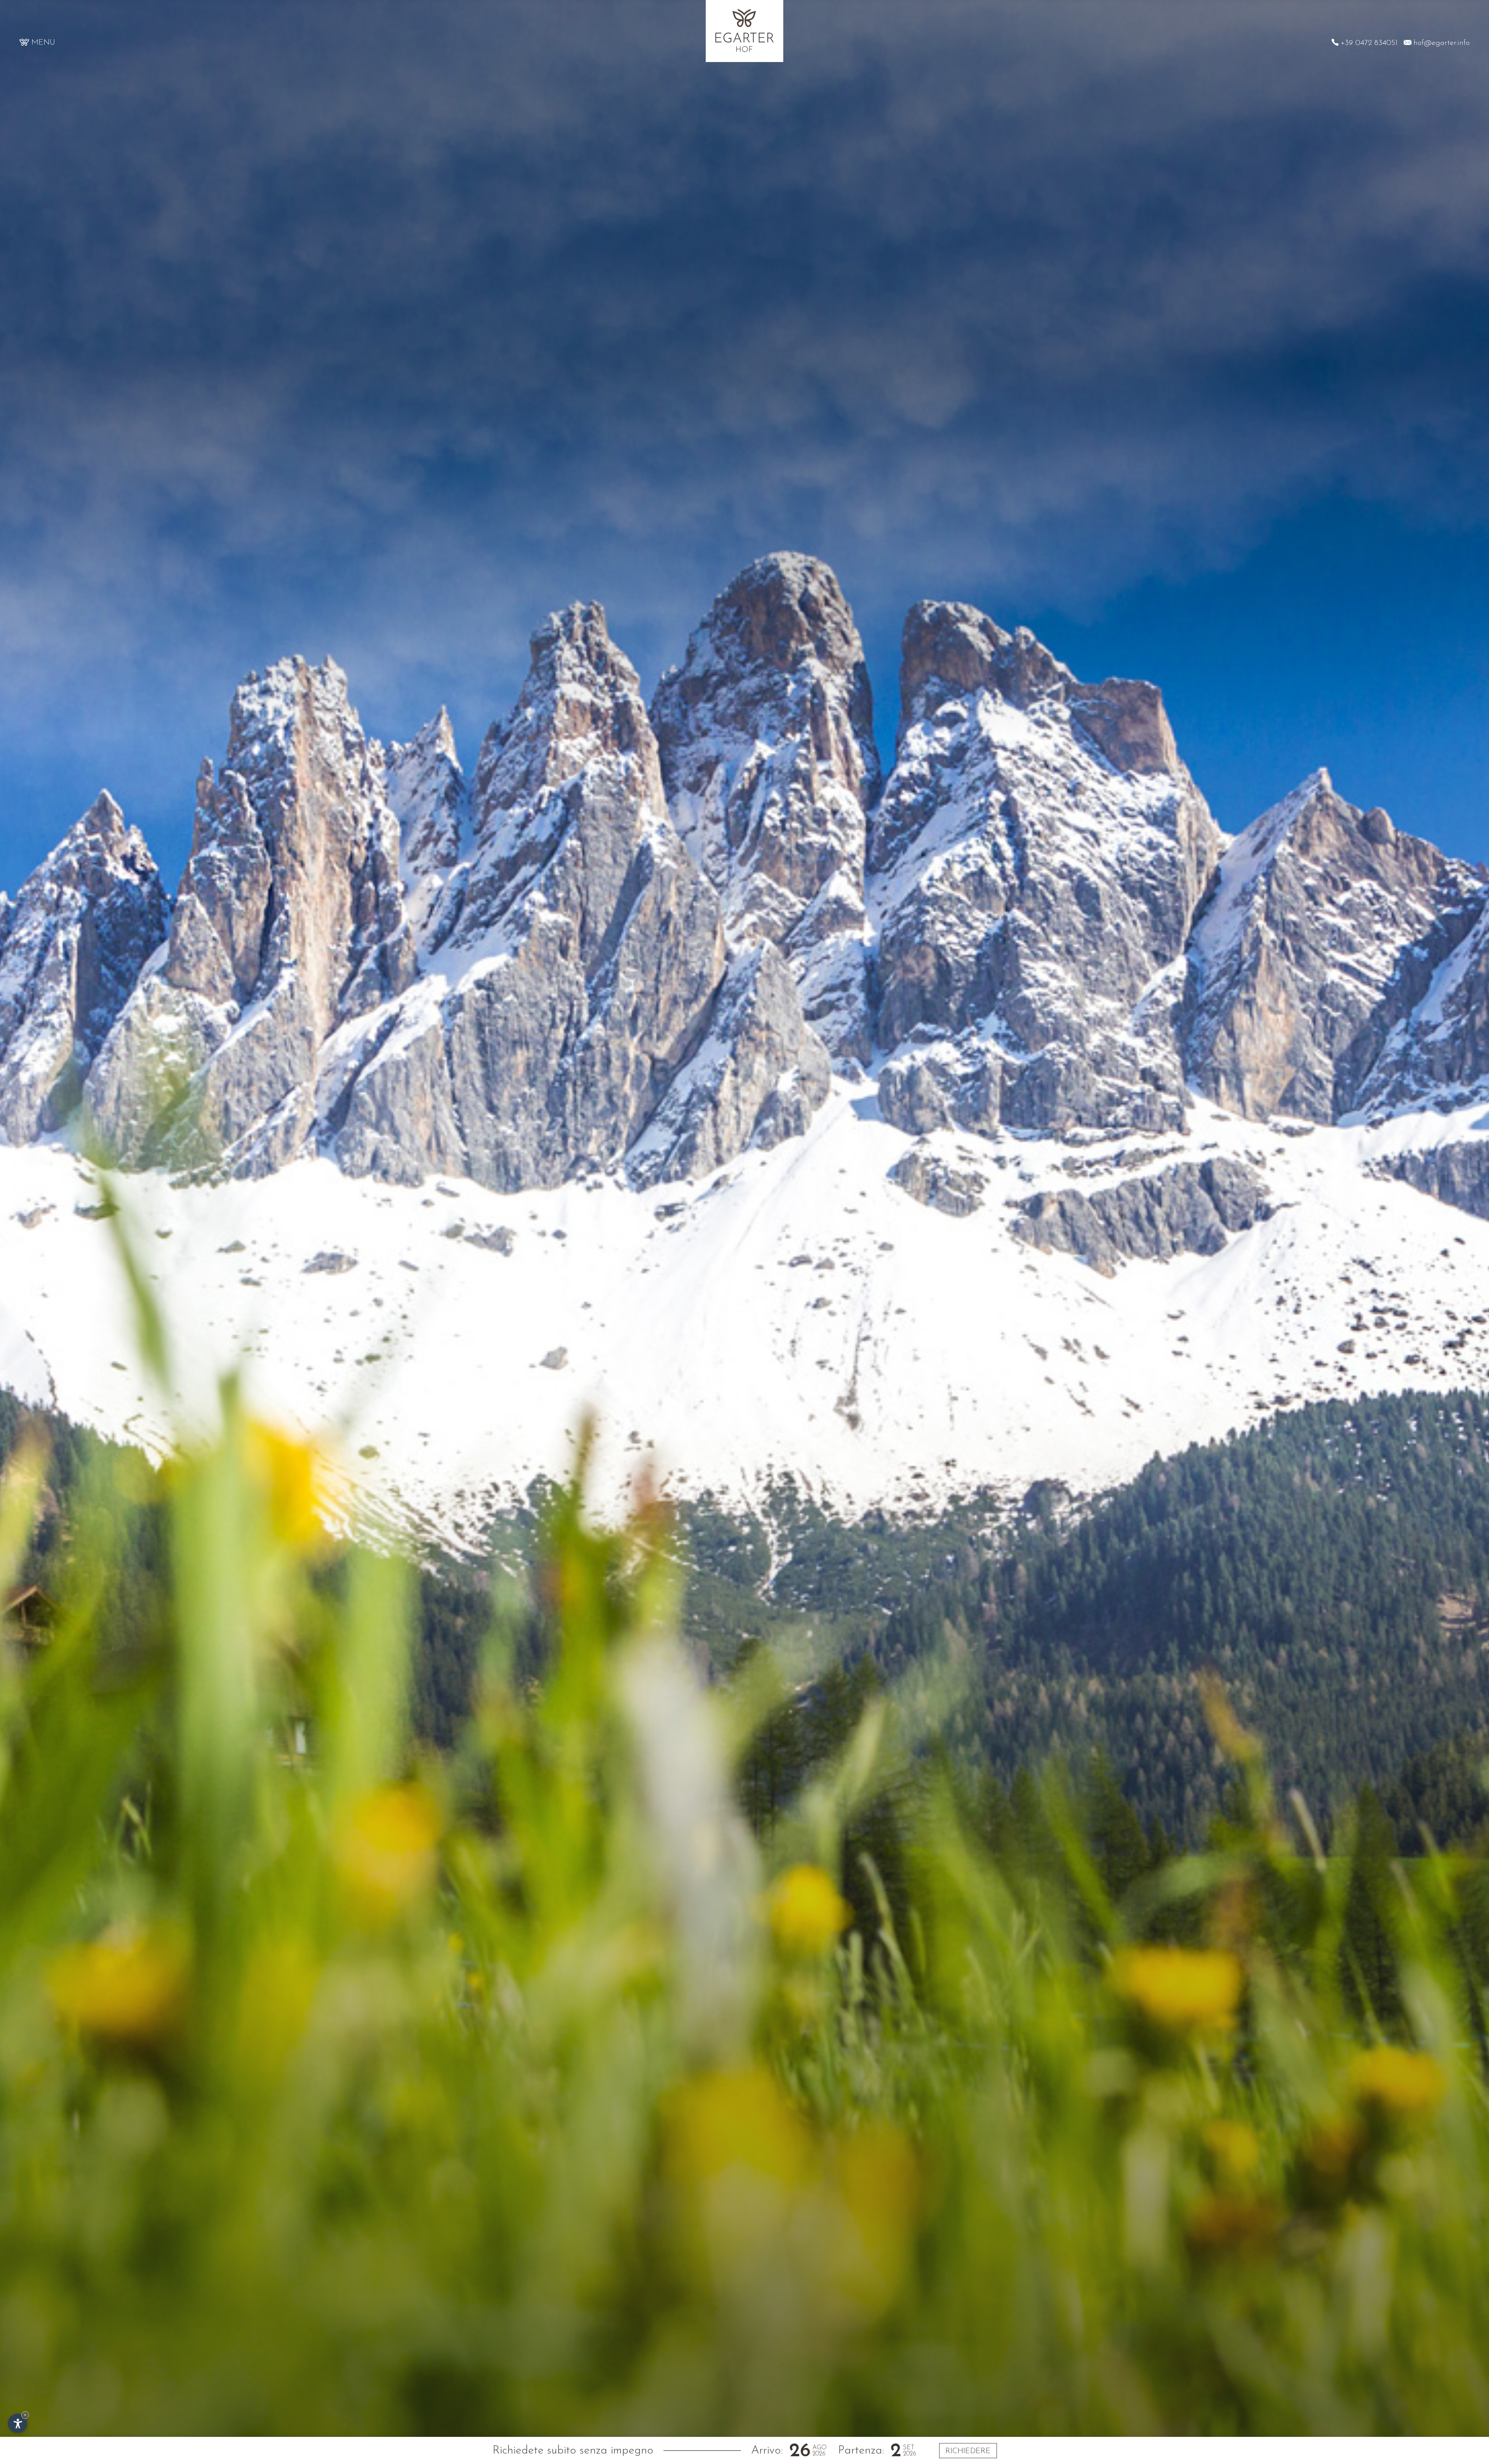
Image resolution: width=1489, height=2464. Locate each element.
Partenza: (861, 2451)
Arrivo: (767, 2451)
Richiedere (968, 2451)
